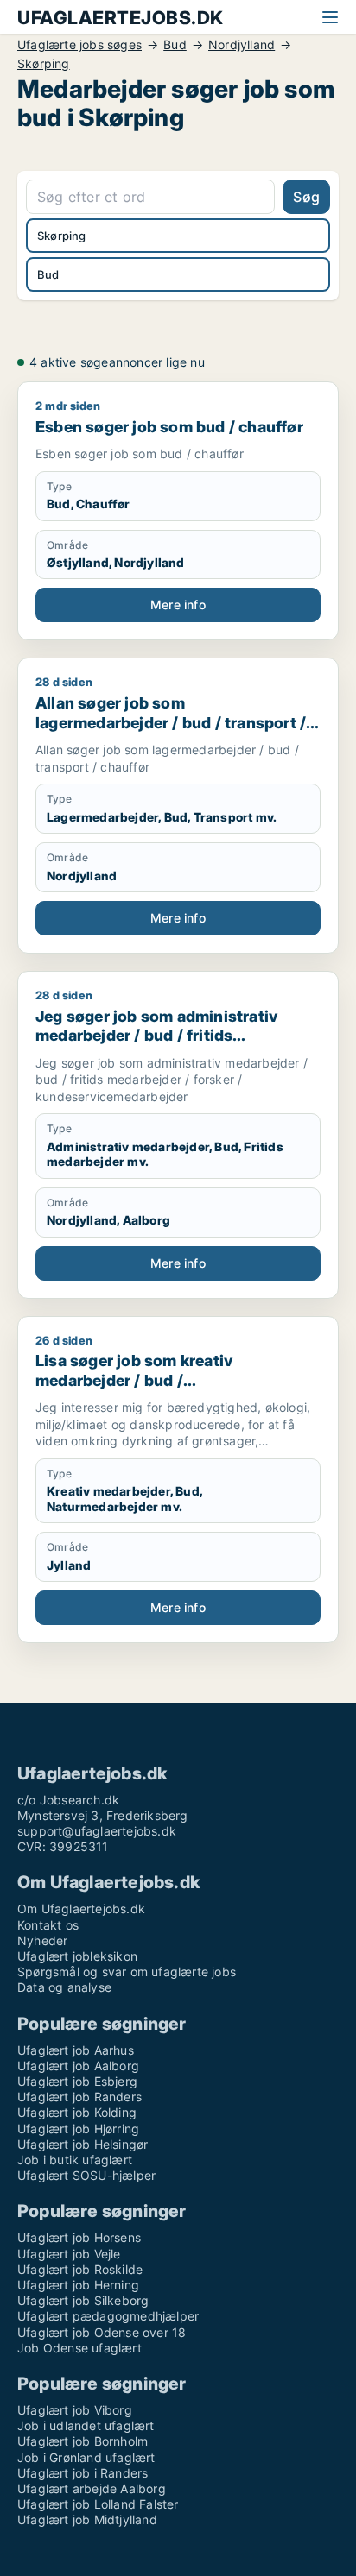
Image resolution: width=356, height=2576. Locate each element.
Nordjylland (242, 45)
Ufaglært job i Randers (83, 2473)
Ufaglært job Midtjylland (87, 2519)
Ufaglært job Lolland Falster (98, 2504)
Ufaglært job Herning (78, 2285)
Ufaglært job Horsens (79, 2237)
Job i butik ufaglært (75, 2160)
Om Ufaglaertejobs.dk (81, 1908)
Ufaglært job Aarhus (76, 2050)
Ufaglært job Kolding (77, 2112)
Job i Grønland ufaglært (86, 2457)
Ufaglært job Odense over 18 (102, 2332)
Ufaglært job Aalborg (78, 2066)
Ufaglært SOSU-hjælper (86, 2175)
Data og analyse (64, 1987)
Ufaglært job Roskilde (80, 2269)
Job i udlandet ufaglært (86, 2425)
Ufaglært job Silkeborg (83, 2300)
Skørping (44, 64)
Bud (175, 45)
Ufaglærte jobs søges (79, 45)
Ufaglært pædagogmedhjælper (108, 2316)
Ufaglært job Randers (79, 2097)
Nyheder (42, 1940)
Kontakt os (48, 1925)
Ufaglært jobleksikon (77, 1956)
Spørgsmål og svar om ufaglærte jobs (127, 1971)
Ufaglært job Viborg (75, 2410)
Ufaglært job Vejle (69, 2254)
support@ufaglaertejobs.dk (97, 1831)
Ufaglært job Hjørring (78, 2129)
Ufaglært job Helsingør (83, 2144)
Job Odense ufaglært (79, 2348)
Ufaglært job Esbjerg (77, 2081)
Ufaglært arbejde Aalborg (92, 2488)
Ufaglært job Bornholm (83, 2441)
